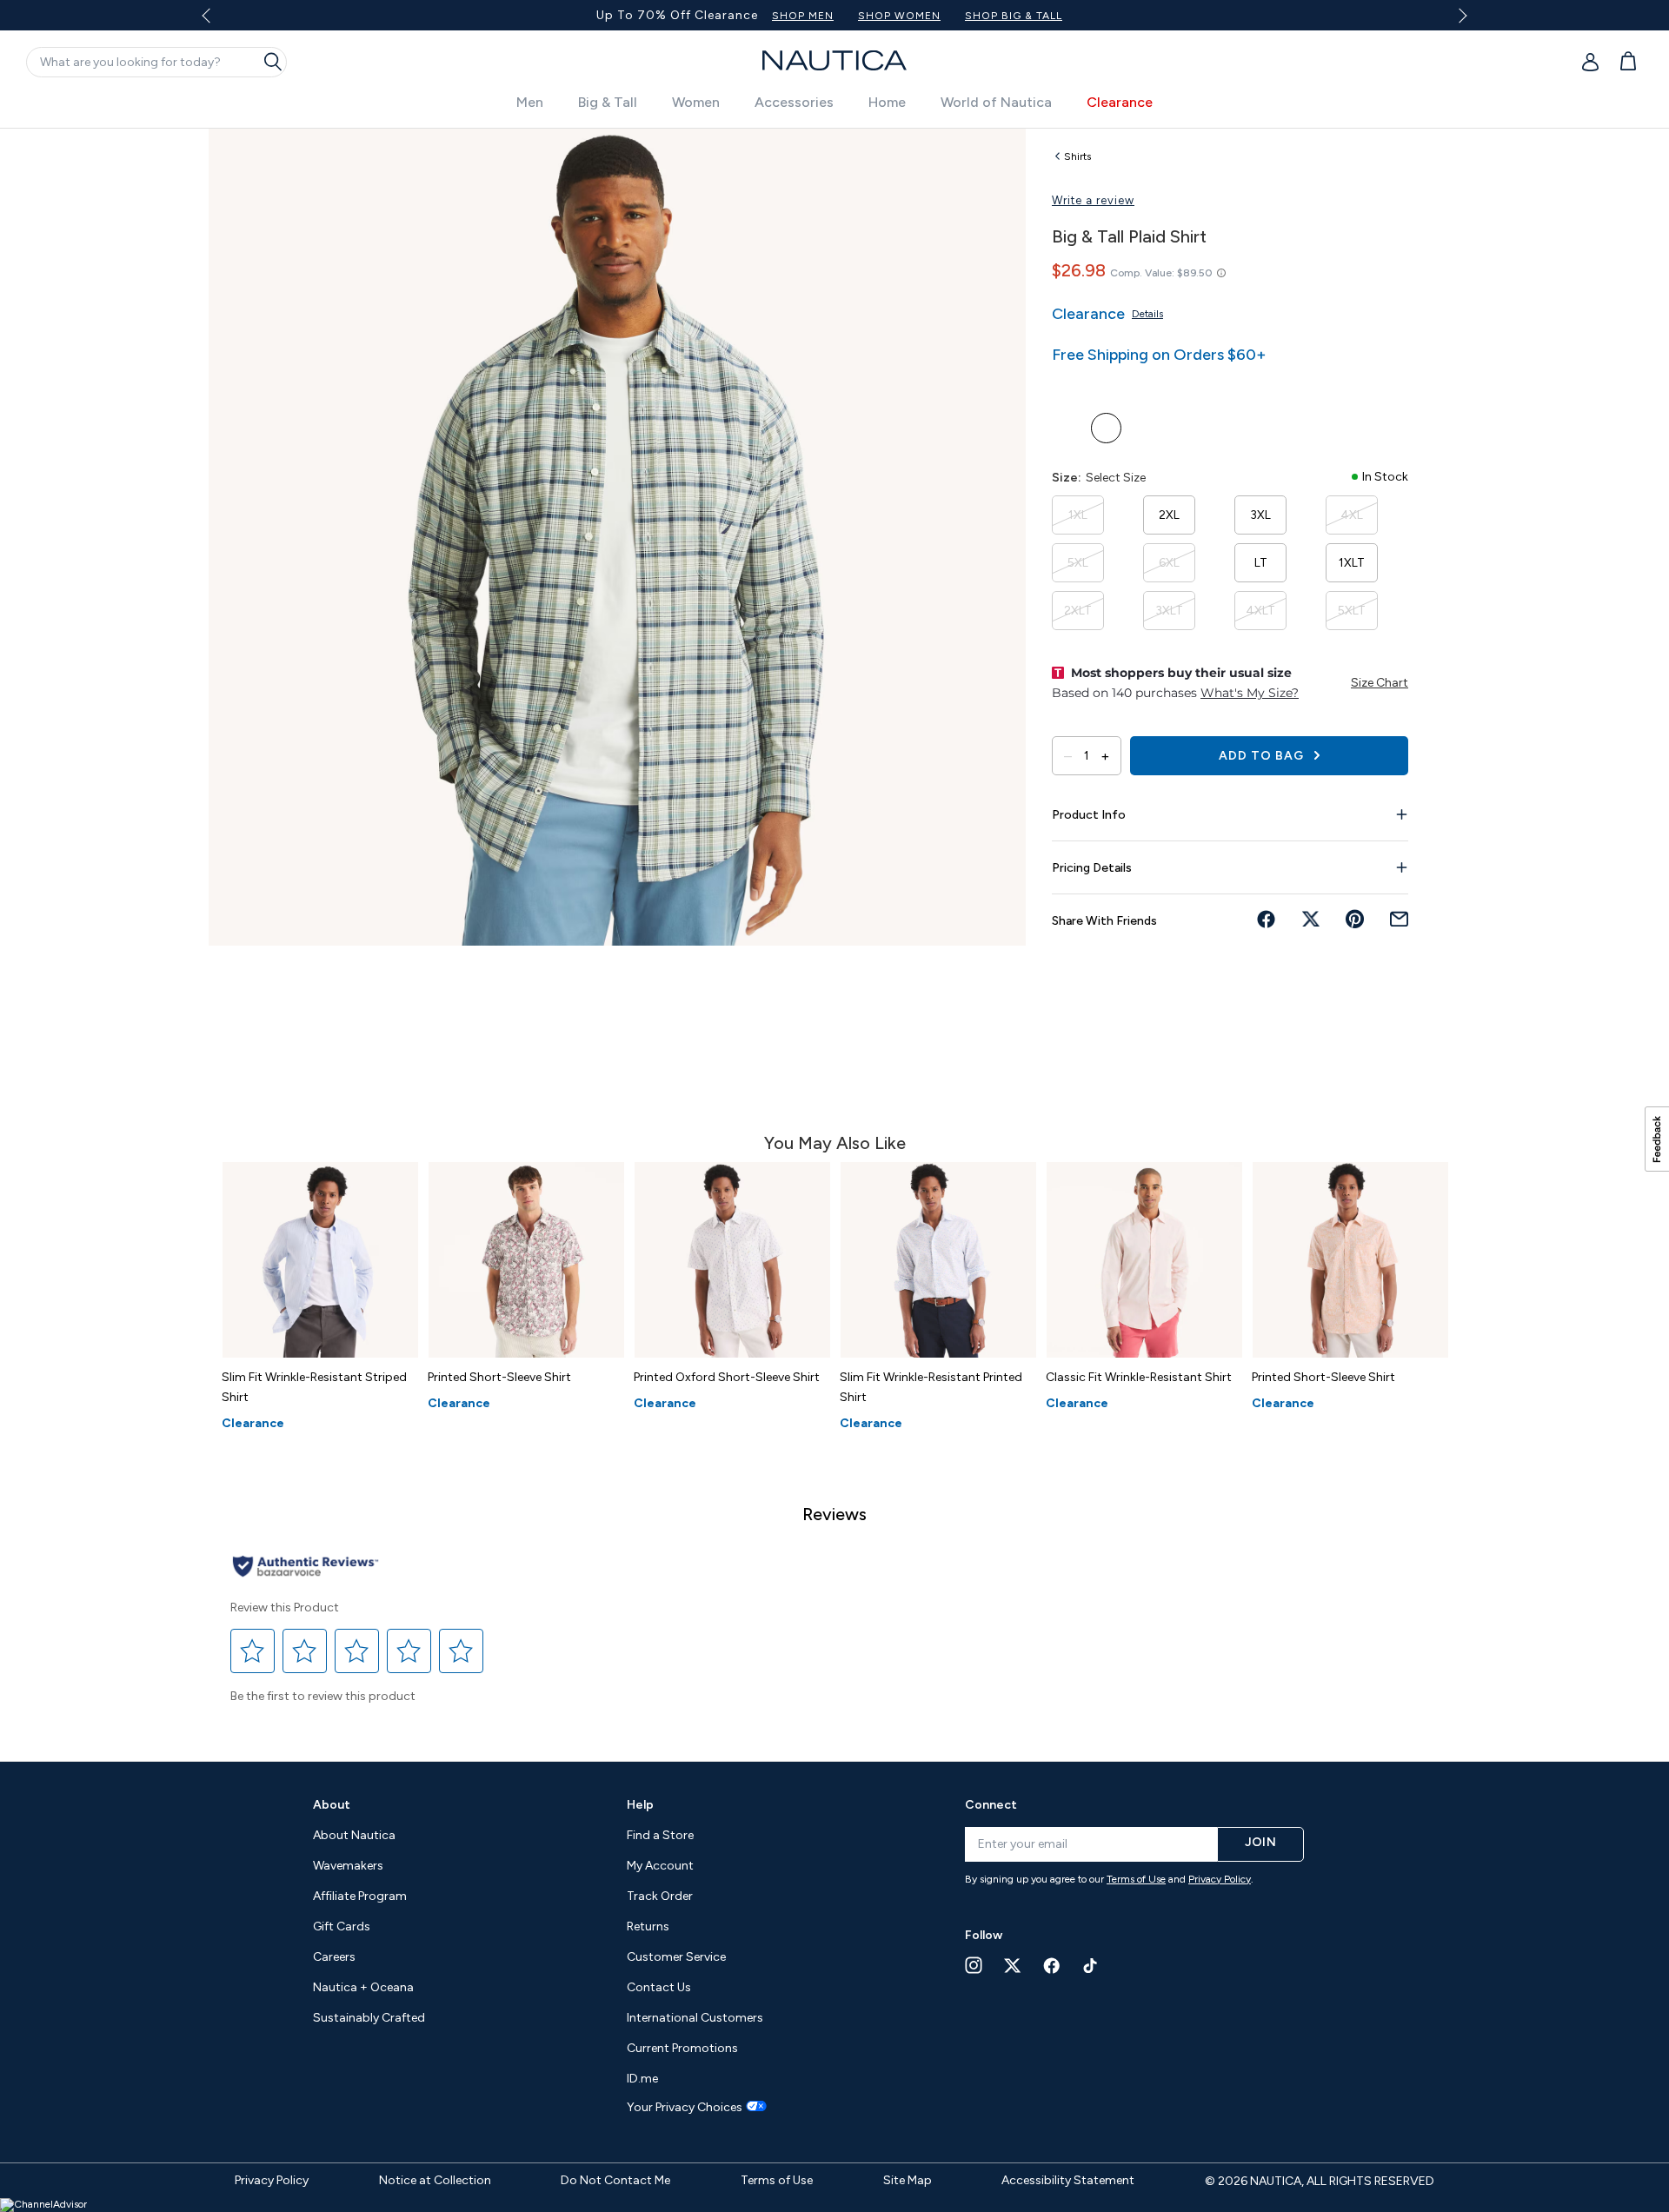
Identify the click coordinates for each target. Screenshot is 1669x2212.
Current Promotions (682, 2048)
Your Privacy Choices (685, 2108)
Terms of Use (1136, 1879)
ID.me (642, 2079)
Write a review (1093, 200)
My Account (660, 1866)
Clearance (1120, 102)
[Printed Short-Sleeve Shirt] (526, 1260)
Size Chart (1380, 683)
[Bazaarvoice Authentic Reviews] (306, 1568)
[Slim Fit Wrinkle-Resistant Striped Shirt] (320, 1260)
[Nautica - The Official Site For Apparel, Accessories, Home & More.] (834, 60)
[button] (253, 1651)
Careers (334, 1957)
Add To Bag (1263, 756)
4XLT (1260, 611)
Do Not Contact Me (615, 2180)
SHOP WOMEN (1016, 16)
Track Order (660, 1896)
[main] (834, 936)
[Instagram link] (974, 1965)
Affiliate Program (360, 1896)
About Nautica (354, 1835)
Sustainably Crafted (369, 2018)
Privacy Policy (1220, 1879)
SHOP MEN (919, 16)
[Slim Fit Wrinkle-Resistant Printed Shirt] (938, 1260)
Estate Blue (1106, 428)
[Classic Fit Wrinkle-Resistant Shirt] (1144, 1260)
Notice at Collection (435, 2180)
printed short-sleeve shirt (499, 1377)
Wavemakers (348, 1866)
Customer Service (676, 1957)
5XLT (1352, 611)
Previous (216, 22)
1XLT (1352, 563)
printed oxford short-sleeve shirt (727, 1377)
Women (696, 102)
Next (1460, 15)
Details (1147, 314)
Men (530, 102)
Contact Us (659, 1987)
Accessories (794, 102)
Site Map (908, 2180)
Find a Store (660, 1835)
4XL (1352, 515)
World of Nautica (996, 102)
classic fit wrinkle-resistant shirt (1139, 1377)
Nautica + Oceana (363, 1987)
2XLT (1078, 611)
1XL (1078, 515)
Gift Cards (342, 1926)
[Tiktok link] (1091, 1966)
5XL (1078, 563)
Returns (648, 1926)
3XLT (1169, 611)
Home (887, 102)
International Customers (695, 2018)
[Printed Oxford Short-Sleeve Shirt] (732, 1260)
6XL (1169, 563)
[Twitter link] (1013, 1966)
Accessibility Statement (1068, 2180)
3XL (1260, 515)
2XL (1169, 515)
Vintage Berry (1067, 428)
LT (1261, 563)
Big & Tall (608, 102)
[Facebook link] (1052, 1966)
